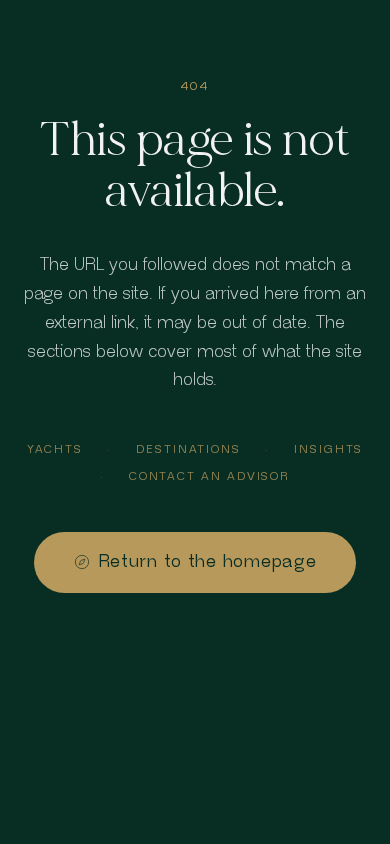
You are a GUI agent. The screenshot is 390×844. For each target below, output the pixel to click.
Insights (328, 449)
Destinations (188, 449)
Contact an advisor (210, 476)
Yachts (55, 449)
